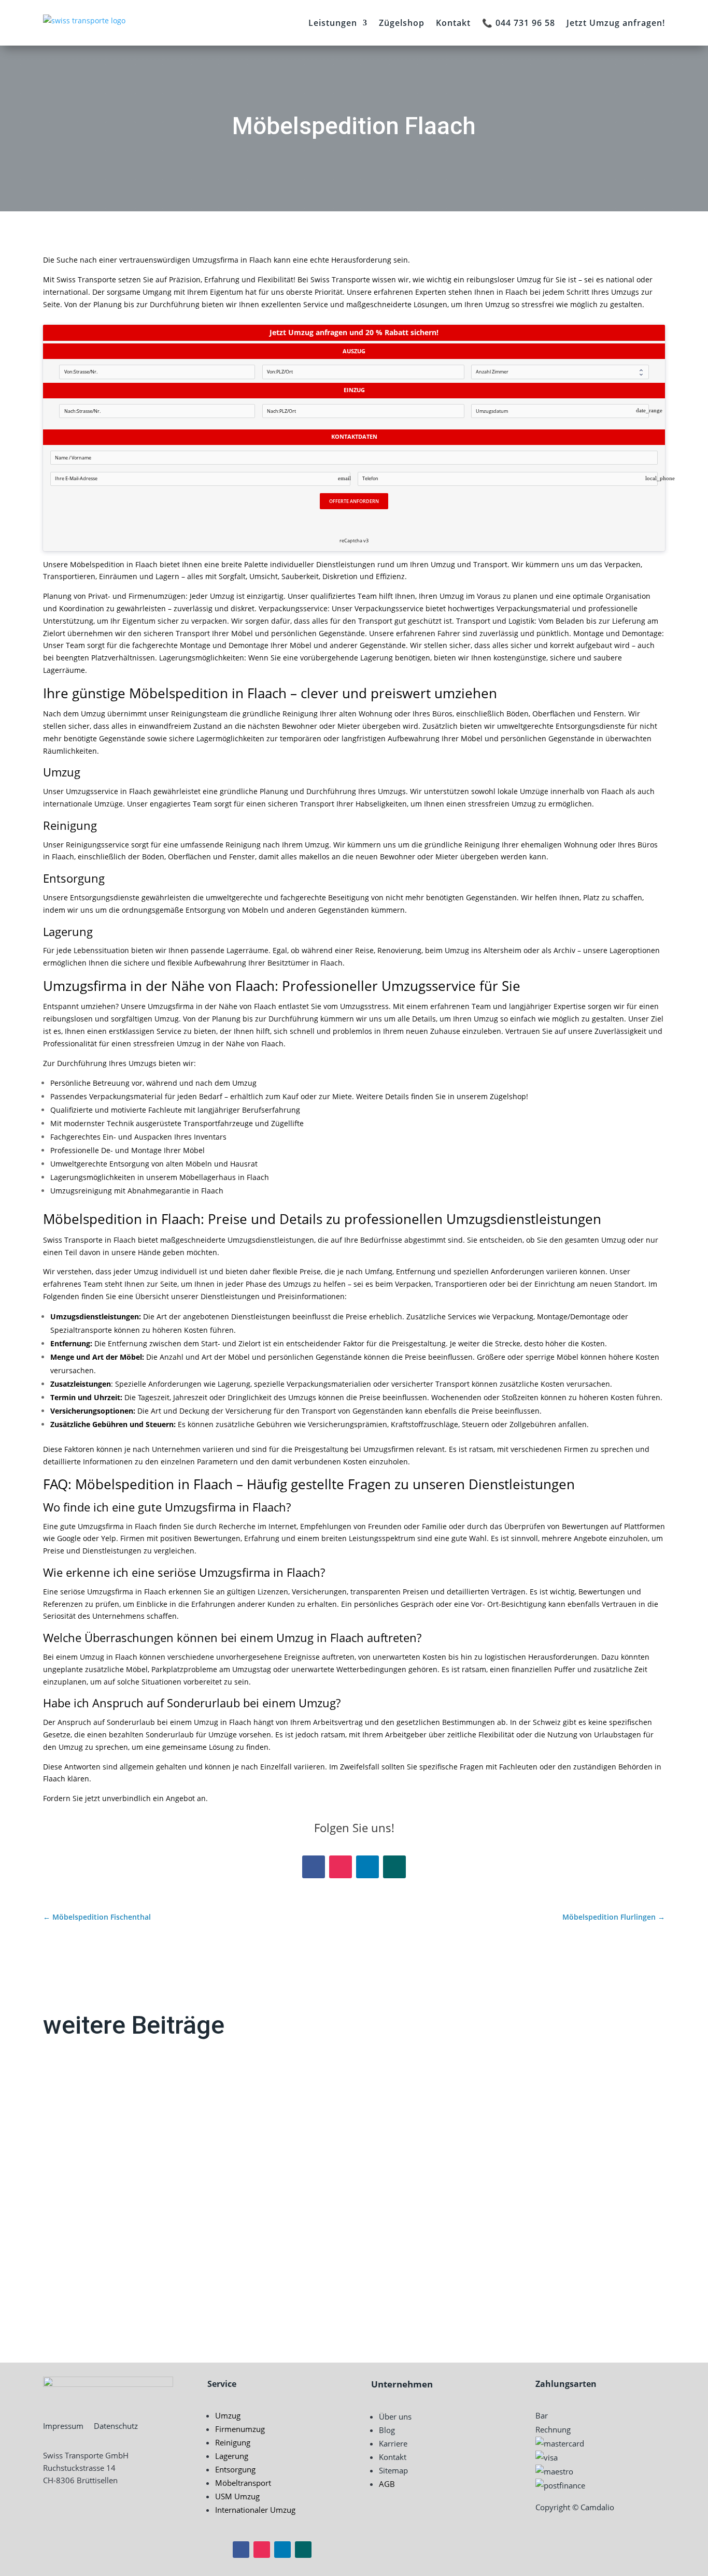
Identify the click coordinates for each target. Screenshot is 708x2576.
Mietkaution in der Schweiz (119, 2185)
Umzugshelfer (88, 2271)
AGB (387, 2484)
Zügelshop (402, 23)
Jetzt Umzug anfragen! (616, 23)
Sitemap (393, 2470)
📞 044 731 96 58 (519, 23)
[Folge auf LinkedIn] (367, 1867)
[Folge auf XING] (394, 1867)
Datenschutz (116, 2426)
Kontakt (453, 23)
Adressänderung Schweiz (115, 2100)
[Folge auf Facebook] (314, 1867)
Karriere (393, 2443)
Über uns (395, 2416)
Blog (387, 2430)
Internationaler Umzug (255, 2510)
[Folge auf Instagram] (341, 1867)
